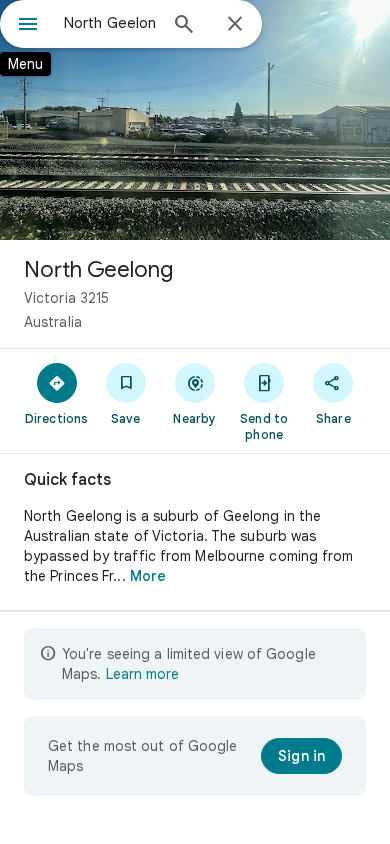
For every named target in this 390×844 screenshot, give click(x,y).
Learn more (142, 674)
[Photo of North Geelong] (195, 120)
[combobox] (110, 23)
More (148, 576)
